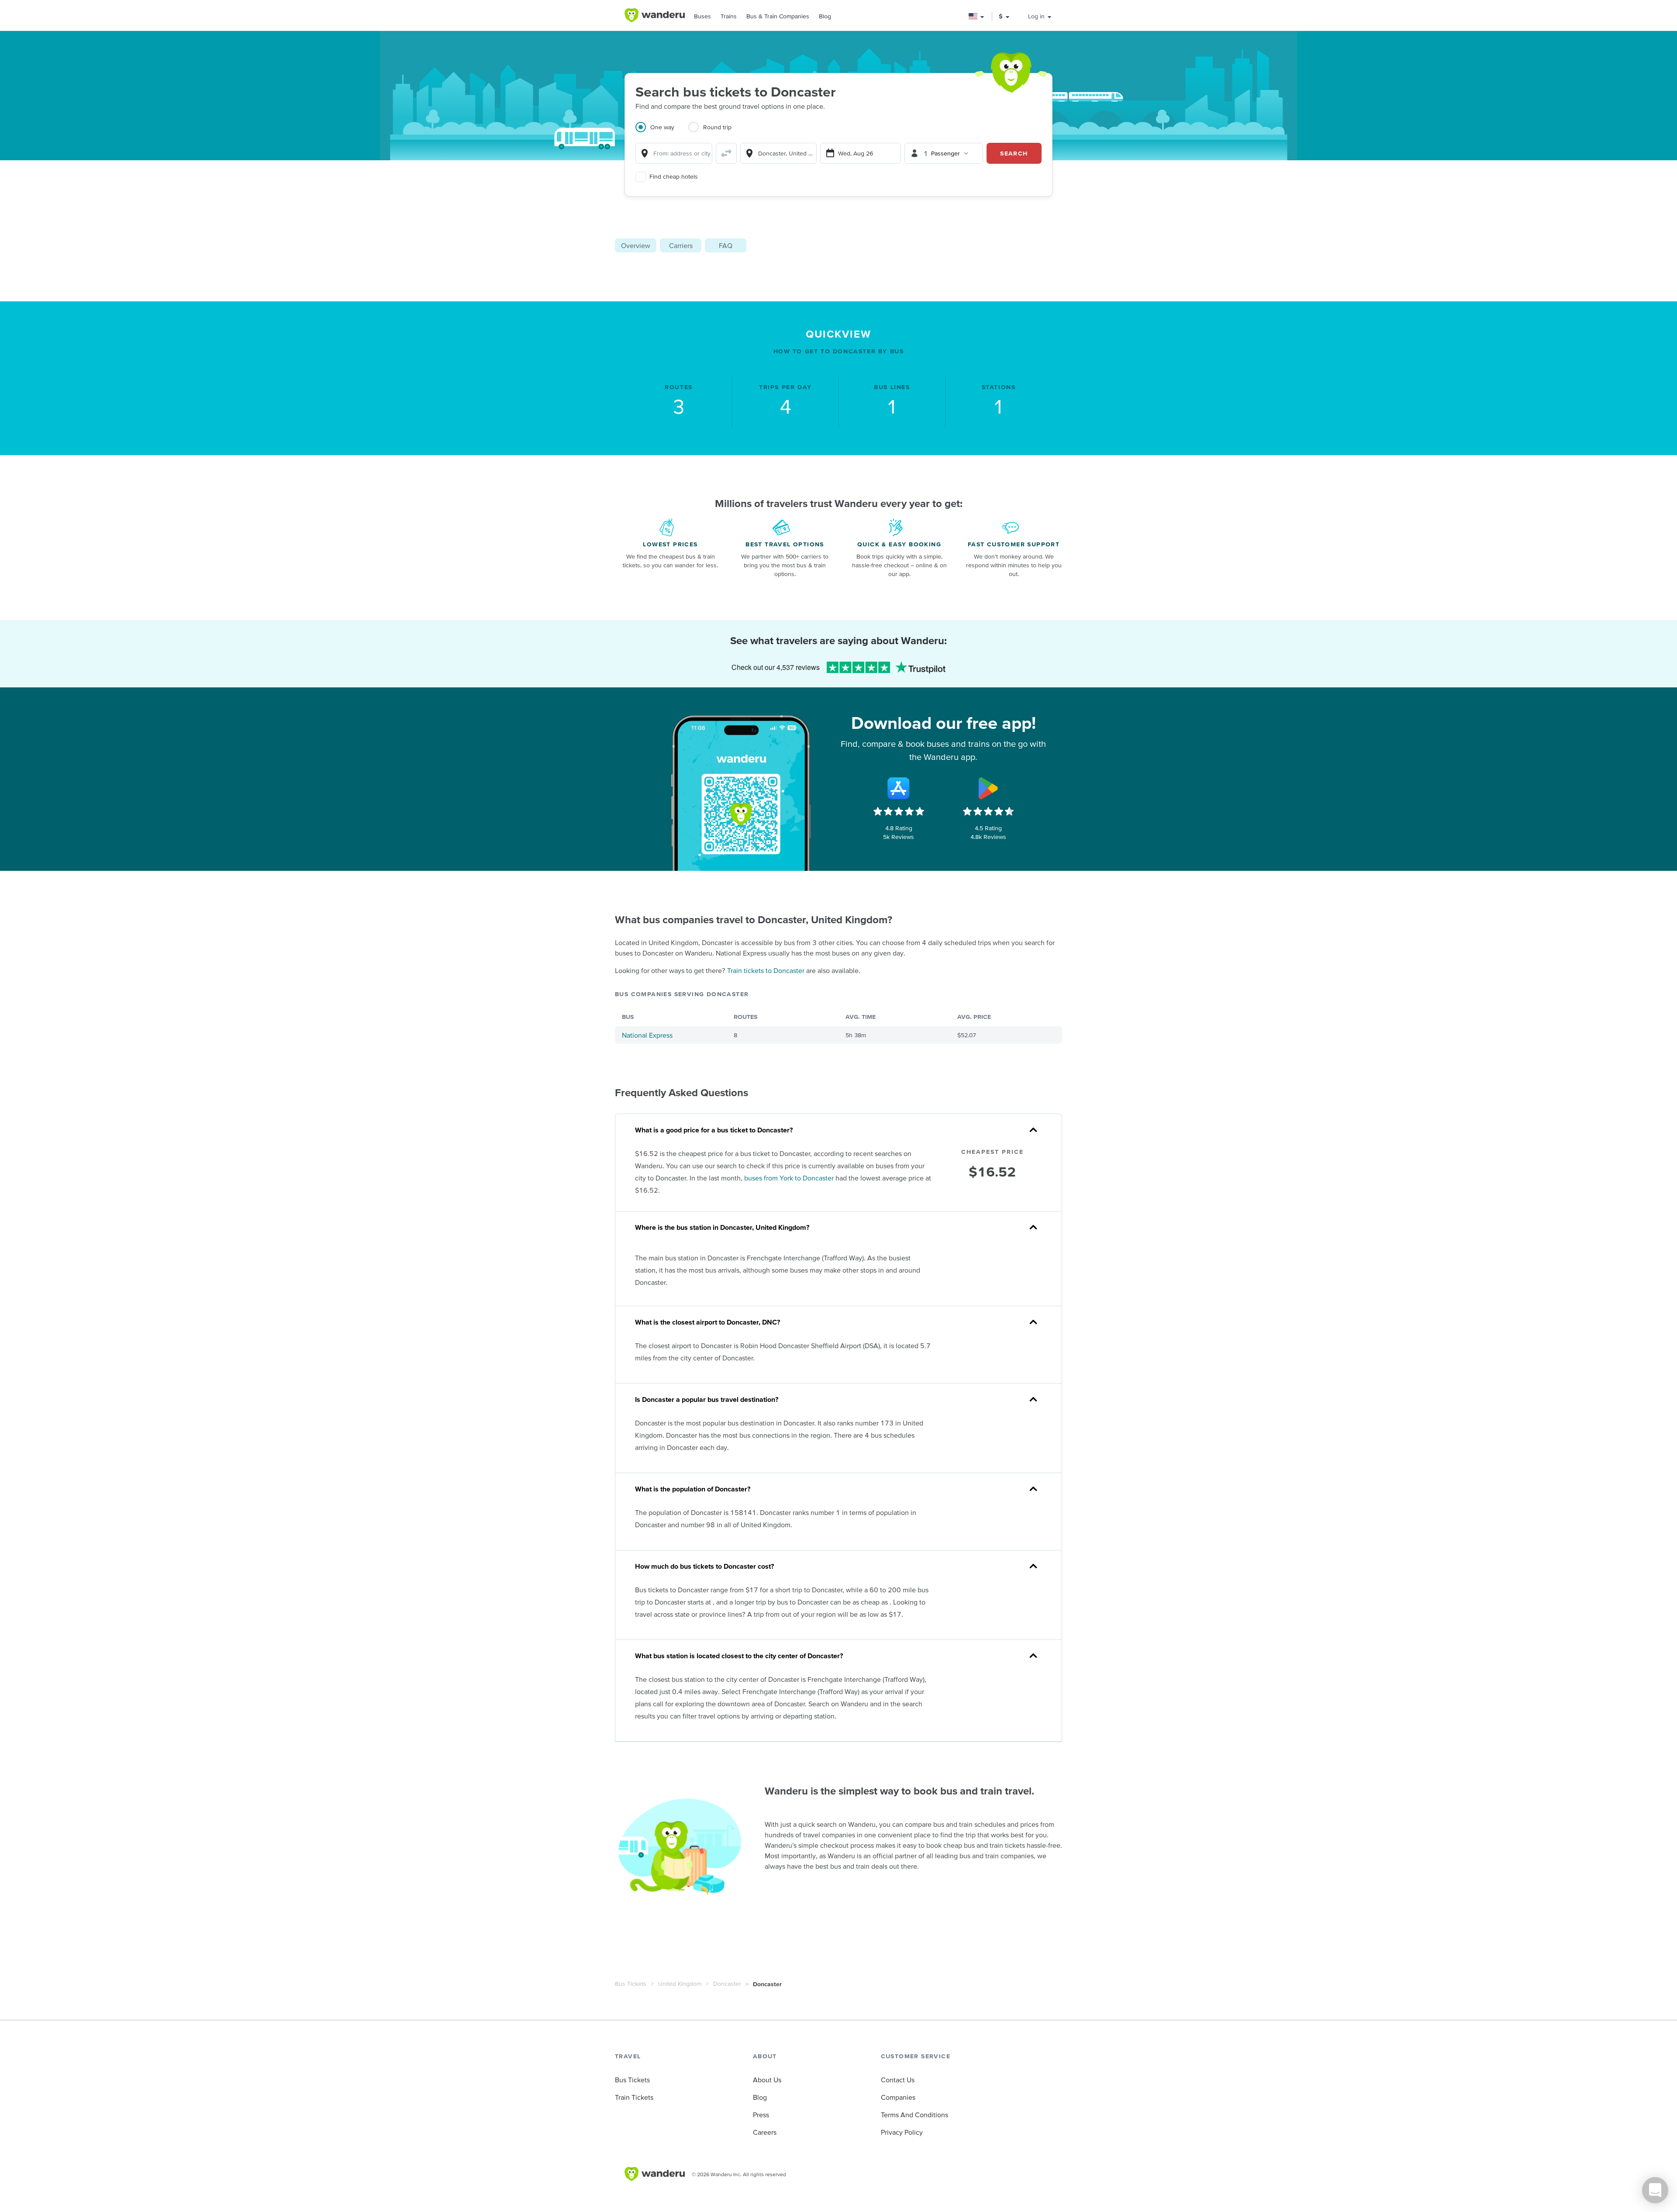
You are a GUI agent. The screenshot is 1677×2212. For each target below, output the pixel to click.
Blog (825, 16)
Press (761, 2115)
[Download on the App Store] (899, 788)
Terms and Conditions (914, 2115)
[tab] (662, 132)
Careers (765, 2132)
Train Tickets (634, 2097)
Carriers (681, 245)
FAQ (726, 245)
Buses (702, 16)
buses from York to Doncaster (789, 1178)
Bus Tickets (631, 1984)
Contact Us (898, 2080)
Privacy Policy (902, 2132)
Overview (636, 245)
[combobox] (674, 153)
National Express (647, 1035)
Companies (898, 2097)
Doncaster (727, 1984)
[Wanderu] (655, 15)
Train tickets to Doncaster (766, 970)
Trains (729, 16)
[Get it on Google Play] (988, 788)
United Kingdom (680, 1984)
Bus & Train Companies (778, 16)
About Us (767, 2080)
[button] (977, 16)
